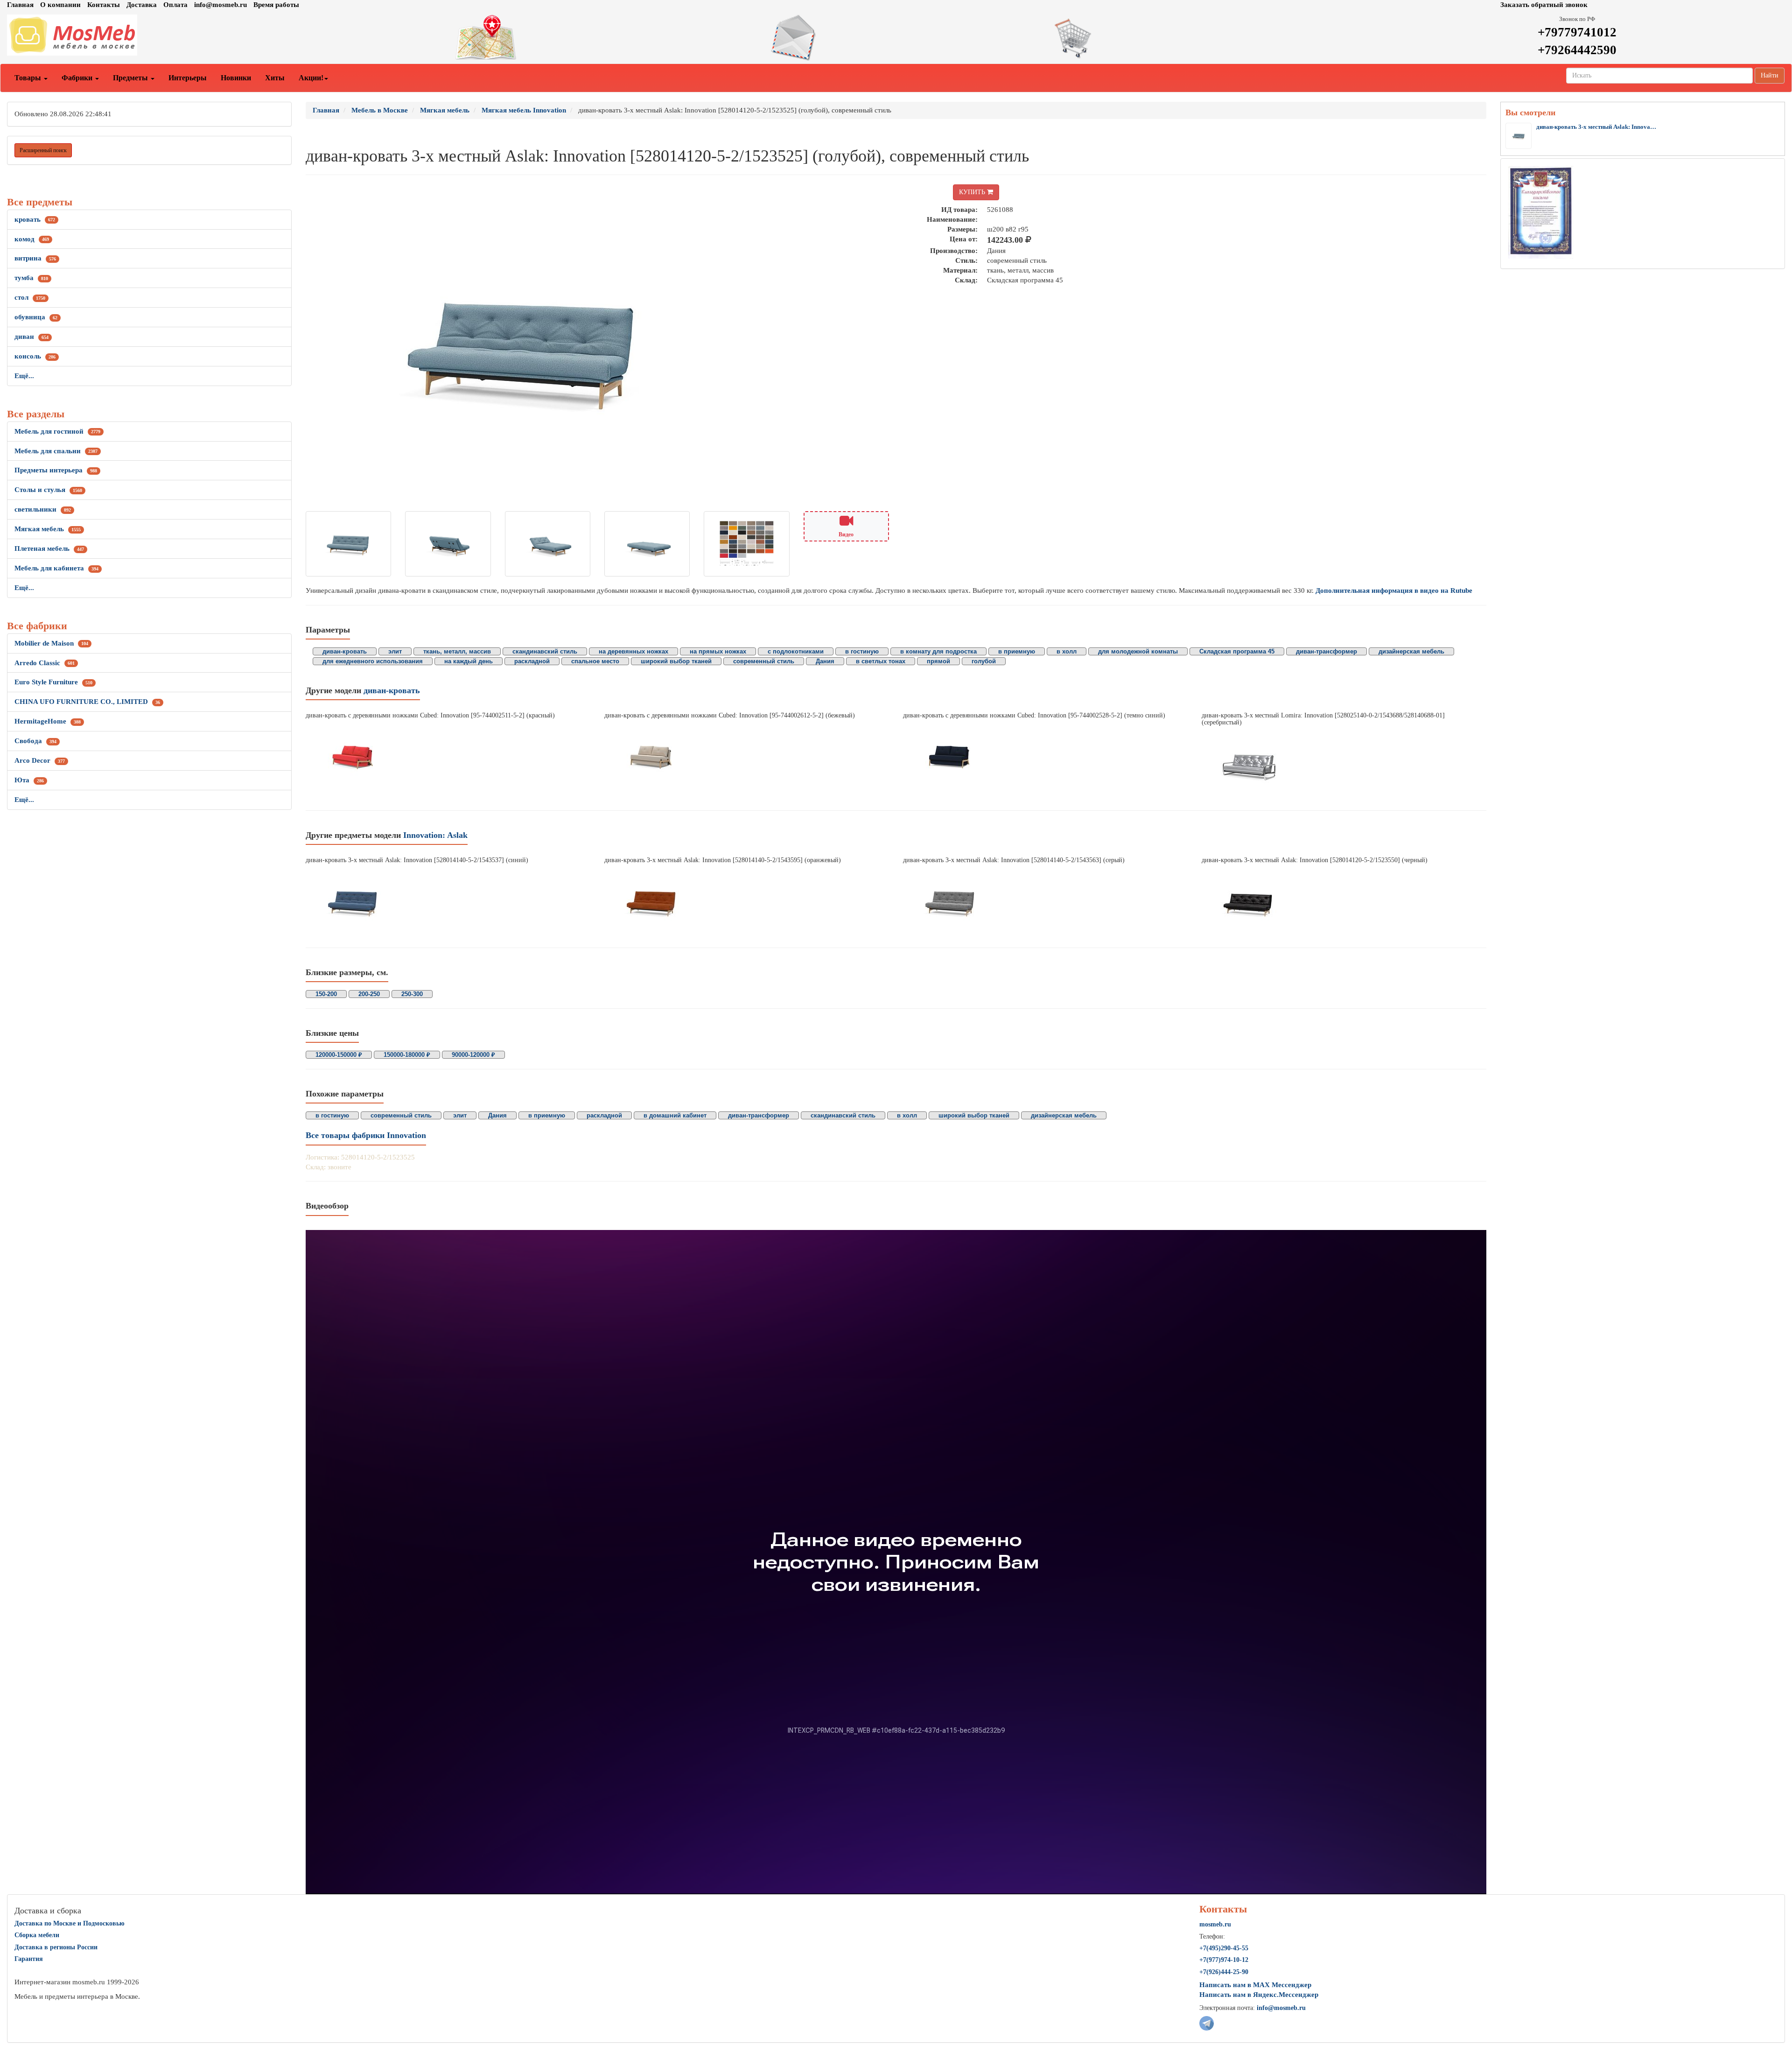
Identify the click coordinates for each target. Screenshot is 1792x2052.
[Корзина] (1195, 38)
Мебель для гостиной (57, 431)
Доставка (142, 5)
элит (395, 651)
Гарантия (29, 1959)
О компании (60, 5)
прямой (938, 661)
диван (31, 337)
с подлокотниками (796, 651)
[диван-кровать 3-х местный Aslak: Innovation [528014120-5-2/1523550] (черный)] (1344, 903)
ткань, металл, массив (457, 651)
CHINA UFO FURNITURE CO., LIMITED (87, 702)
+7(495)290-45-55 (1224, 1948)
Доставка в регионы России (56, 1947)
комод (32, 239)
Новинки (236, 78)
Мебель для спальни (56, 451)
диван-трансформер (1326, 651)
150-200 (326, 994)
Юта (29, 780)
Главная (20, 5)
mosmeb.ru (1215, 1924)
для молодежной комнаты (1138, 651)
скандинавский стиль (545, 651)
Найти (1770, 75)
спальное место (595, 661)
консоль (35, 356)
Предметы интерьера (56, 470)
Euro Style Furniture (53, 682)
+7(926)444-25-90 (1224, 1972)
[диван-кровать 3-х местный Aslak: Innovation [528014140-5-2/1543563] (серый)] (1045, 903)
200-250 (369, 994)
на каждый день (469, 661)
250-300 (412, 994)
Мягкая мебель (48, 529)
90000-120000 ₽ (473, 1055)
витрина (35, 258)
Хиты (275, 78)
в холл (1067, 651)
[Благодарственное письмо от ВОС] (1541, 212)
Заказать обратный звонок (1544, 5)
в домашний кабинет (675, 1115)
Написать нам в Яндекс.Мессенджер (1259, 1995)
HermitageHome (48, 721)
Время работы (276, 5)
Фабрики (78, 78)
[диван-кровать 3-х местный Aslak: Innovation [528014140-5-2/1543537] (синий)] (448, 903)
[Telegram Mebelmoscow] (1207, 2023)
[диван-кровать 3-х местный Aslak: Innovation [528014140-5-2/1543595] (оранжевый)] (747, 903)
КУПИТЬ (973, 192)
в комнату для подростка (938, 651)
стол (30, 297)
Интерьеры (188, 78)
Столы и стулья (48, 490)
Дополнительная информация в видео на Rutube (1394, 590)
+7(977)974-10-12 (1224, 1960)
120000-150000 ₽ (339, 1055)
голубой (984, 661)
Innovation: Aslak (435, 835)
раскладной (532, 661)
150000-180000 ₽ (407, 1055)
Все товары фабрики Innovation (366, 1135)
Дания (825, 661)
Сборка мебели (37, 1935)
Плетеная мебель (49, 548)
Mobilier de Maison (51, 643)
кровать (35, 219)
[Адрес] (597, 38)
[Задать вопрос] (896, 38)
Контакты (104, 5)
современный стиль (764, 661)
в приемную (1017, 651)
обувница (36, 317)
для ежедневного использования (373, 661)
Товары (29, 78)
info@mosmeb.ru (220, 5)
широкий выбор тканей (676, 661)
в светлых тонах (881, 661)
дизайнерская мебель (1411, 651)
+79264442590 (1577, 50)
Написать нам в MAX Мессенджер (1255, 1985)
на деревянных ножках (633, 651)
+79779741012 (1577, 32)
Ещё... (24, 376)
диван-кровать (345, 651)
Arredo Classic (45, 663)
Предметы (131, 78)
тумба (31, 278)
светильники (43, 509)
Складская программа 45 (1237, 651)
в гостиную (862, 651)
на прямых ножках (718, 651)
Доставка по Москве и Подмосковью (70, 1923)
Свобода (35, 741)
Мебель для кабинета (56, 568)
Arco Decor (40, 760)
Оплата (175, 5)
